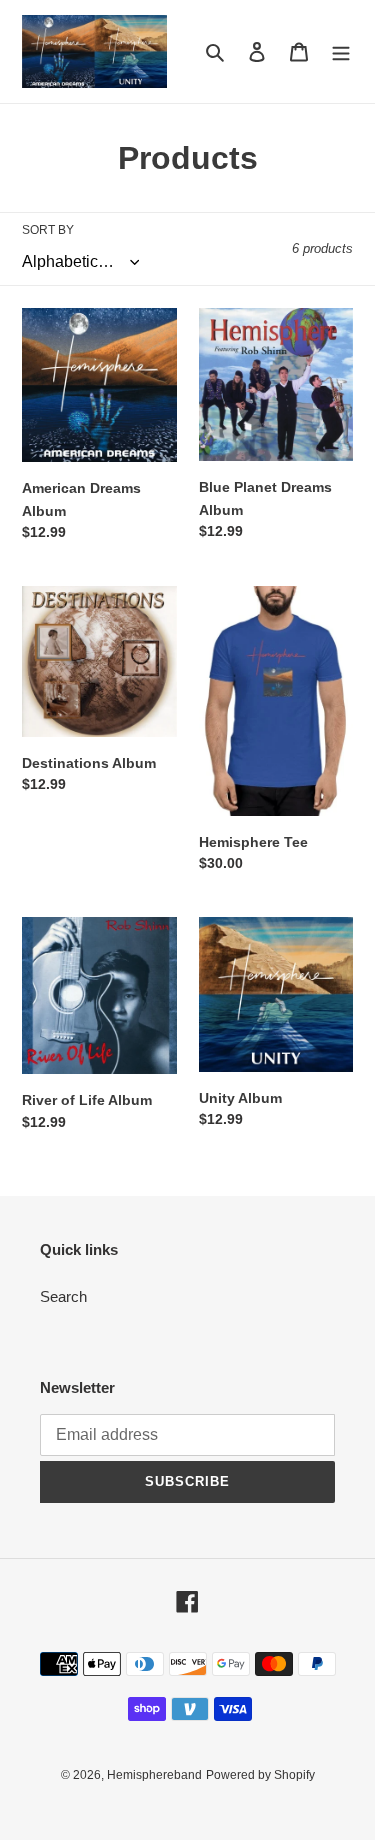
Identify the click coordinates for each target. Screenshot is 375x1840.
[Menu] (341, 51)
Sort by (48, 230)
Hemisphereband (154, 1775)
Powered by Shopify (260, 1775)
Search (63, 1296)
